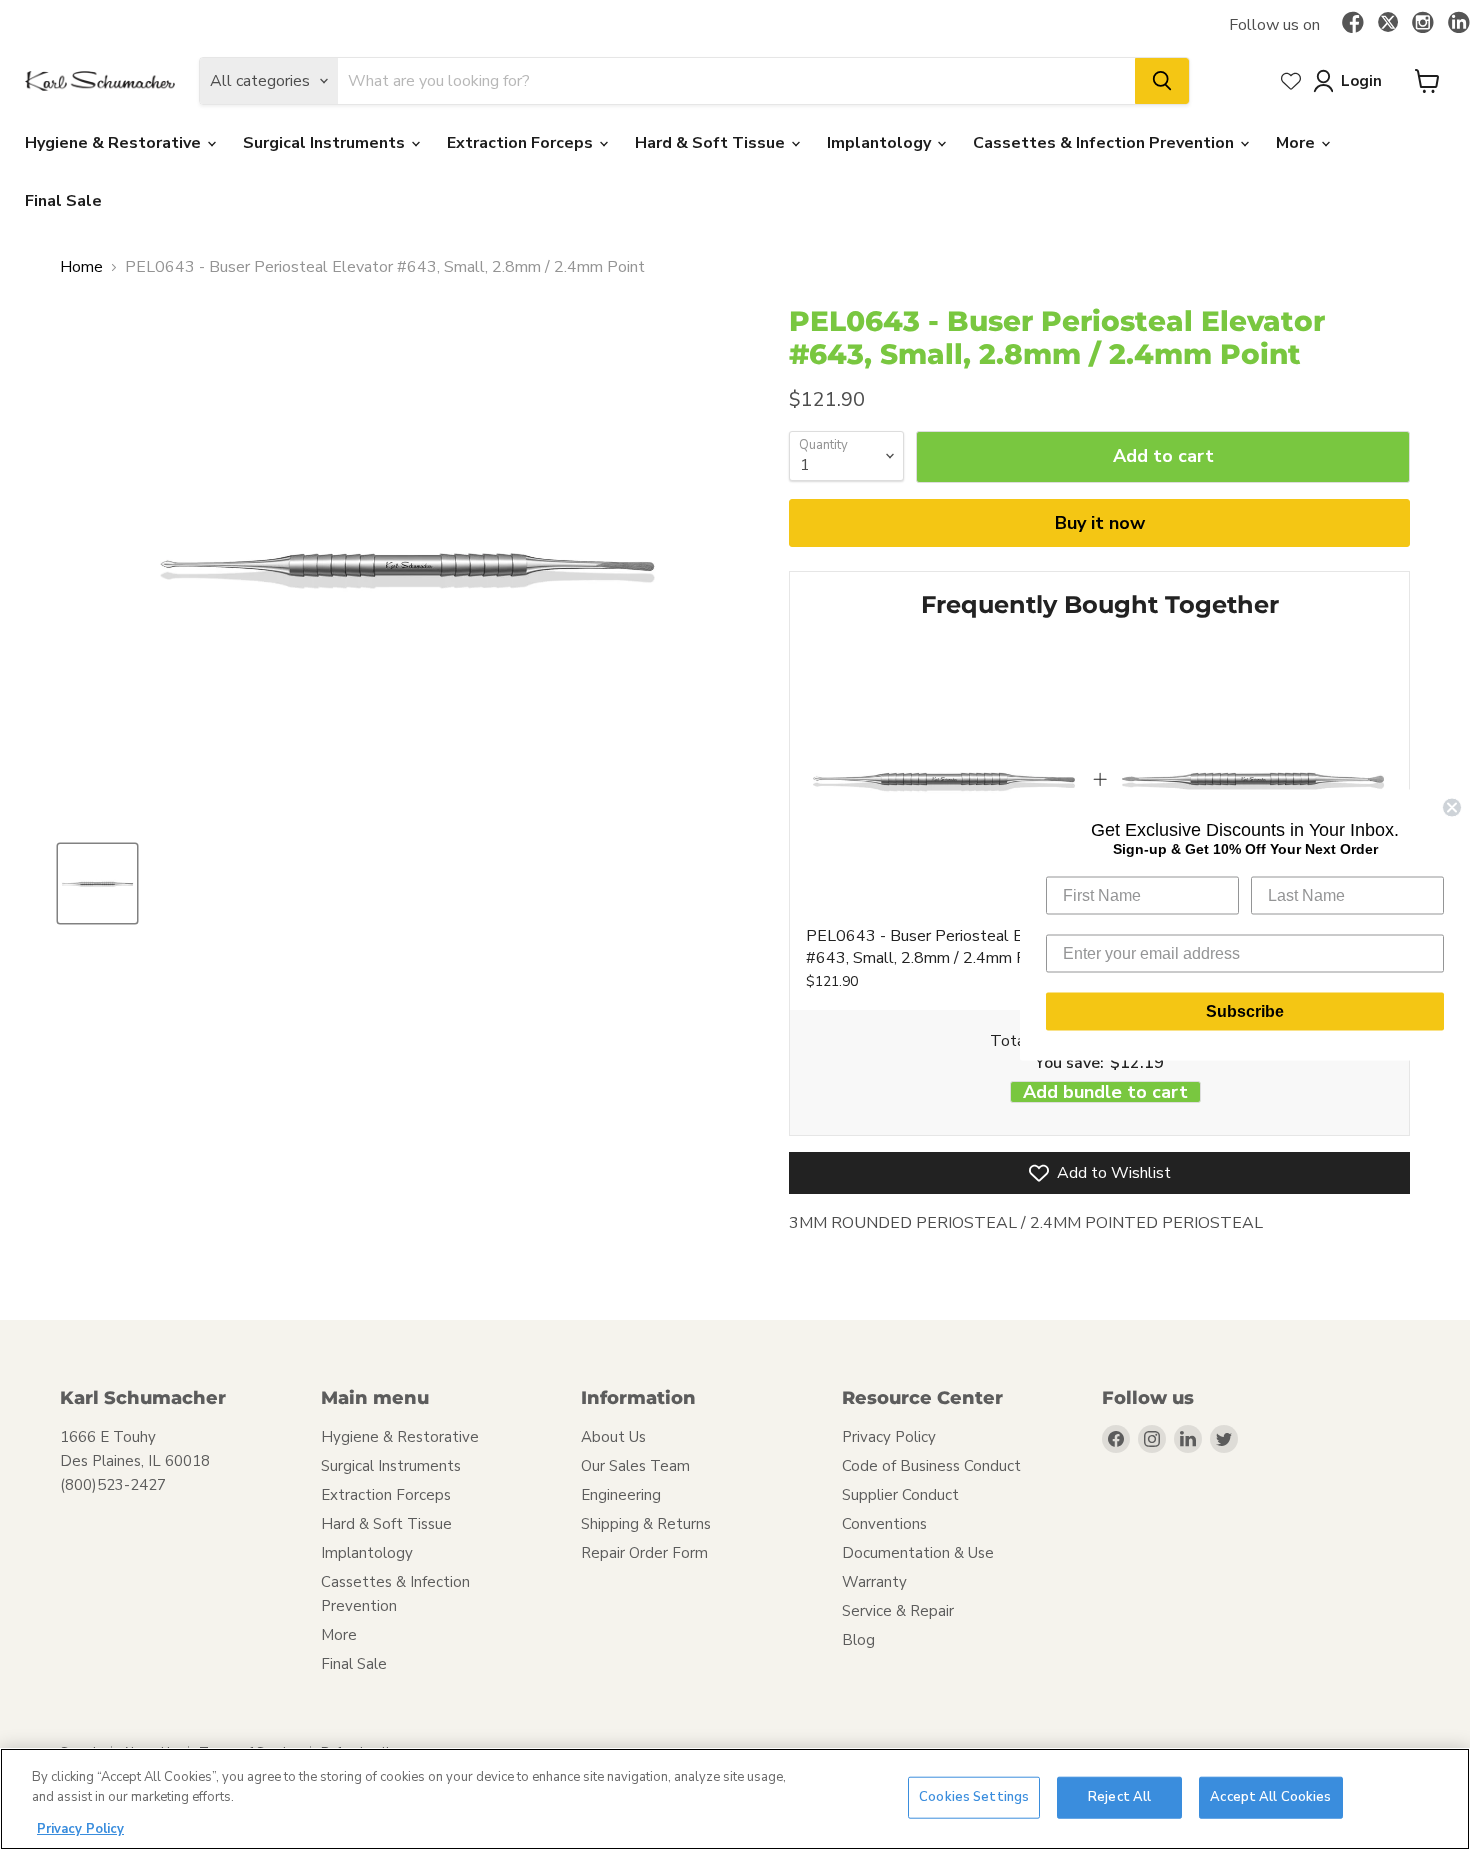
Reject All (1119, 1797)
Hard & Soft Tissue (712, 143)
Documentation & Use (918, 1553)
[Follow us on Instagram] (1423, 24)
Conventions (884, 1524)
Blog (858, 1640)
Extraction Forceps (522, 143)
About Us (613, 1437)
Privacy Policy (889, 1437)
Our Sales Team (635, 1466)
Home (81, 267)
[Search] (1162, 81)
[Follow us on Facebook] (1353, 24)
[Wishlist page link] (1291, 81)
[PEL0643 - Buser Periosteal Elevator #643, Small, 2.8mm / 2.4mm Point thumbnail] (97, 883)
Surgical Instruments (326, 143)
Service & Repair (898, 1611)
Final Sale (63, 201)
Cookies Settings (974, 1797)
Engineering (621, 1495)
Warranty (874, 1582)
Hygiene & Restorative (115, 143)
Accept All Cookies (1270, 1797)
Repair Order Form (644, 1553)
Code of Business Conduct (931, 1466)
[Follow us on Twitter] (1388, 25)
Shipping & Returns (646, 1524)
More (1297, 143)
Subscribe (1245, 1011)
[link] (944, 779)
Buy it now (1100, 523)
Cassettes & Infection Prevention (1105, 143)
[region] (735, 1799)
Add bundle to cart (1105, 1092)
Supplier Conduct (900, 1495)
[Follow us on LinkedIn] (1459, 24)
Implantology (881, 143)
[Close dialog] (1452, 808)
